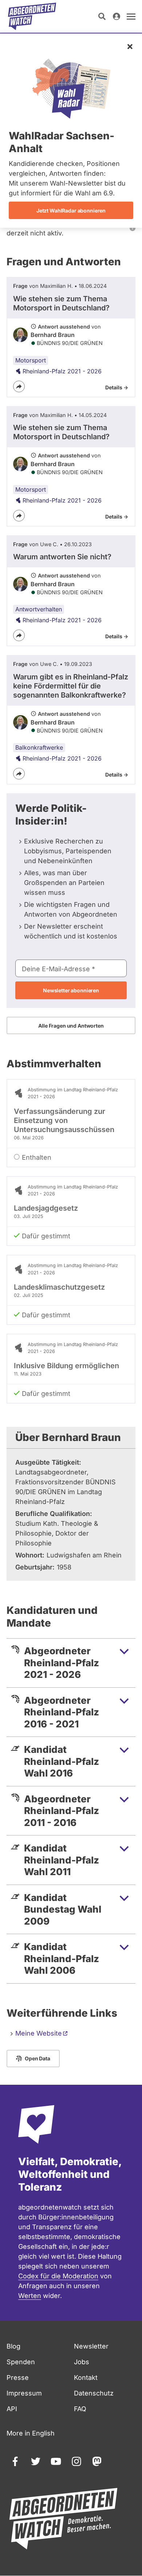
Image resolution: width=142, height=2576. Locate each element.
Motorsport (31, 360)
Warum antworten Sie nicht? (62, 557)
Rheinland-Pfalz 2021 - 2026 (62, 371)
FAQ (80, 2409)
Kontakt (86, 2377)
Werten (30, 2296)
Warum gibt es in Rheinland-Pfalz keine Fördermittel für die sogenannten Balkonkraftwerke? (71, 686)
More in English (31, 2433)
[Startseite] (32, 16)
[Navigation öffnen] (131, 16)
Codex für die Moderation (58, 2276)
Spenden (21, 2362)
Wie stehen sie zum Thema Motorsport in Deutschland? (61, 303)
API (12, 2409)
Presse (18, 2377)
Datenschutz (94, 2393)
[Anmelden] (117, 16)
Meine (39, 2033)
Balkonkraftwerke (39, 747)
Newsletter (91, 2346)
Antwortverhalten (39, 609)
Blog (13, 2346)
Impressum (24, 2393)
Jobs (82, 2362)
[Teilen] (19, 386)
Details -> (117, 387)
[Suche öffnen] (102, 16)
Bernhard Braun (53, 335)
